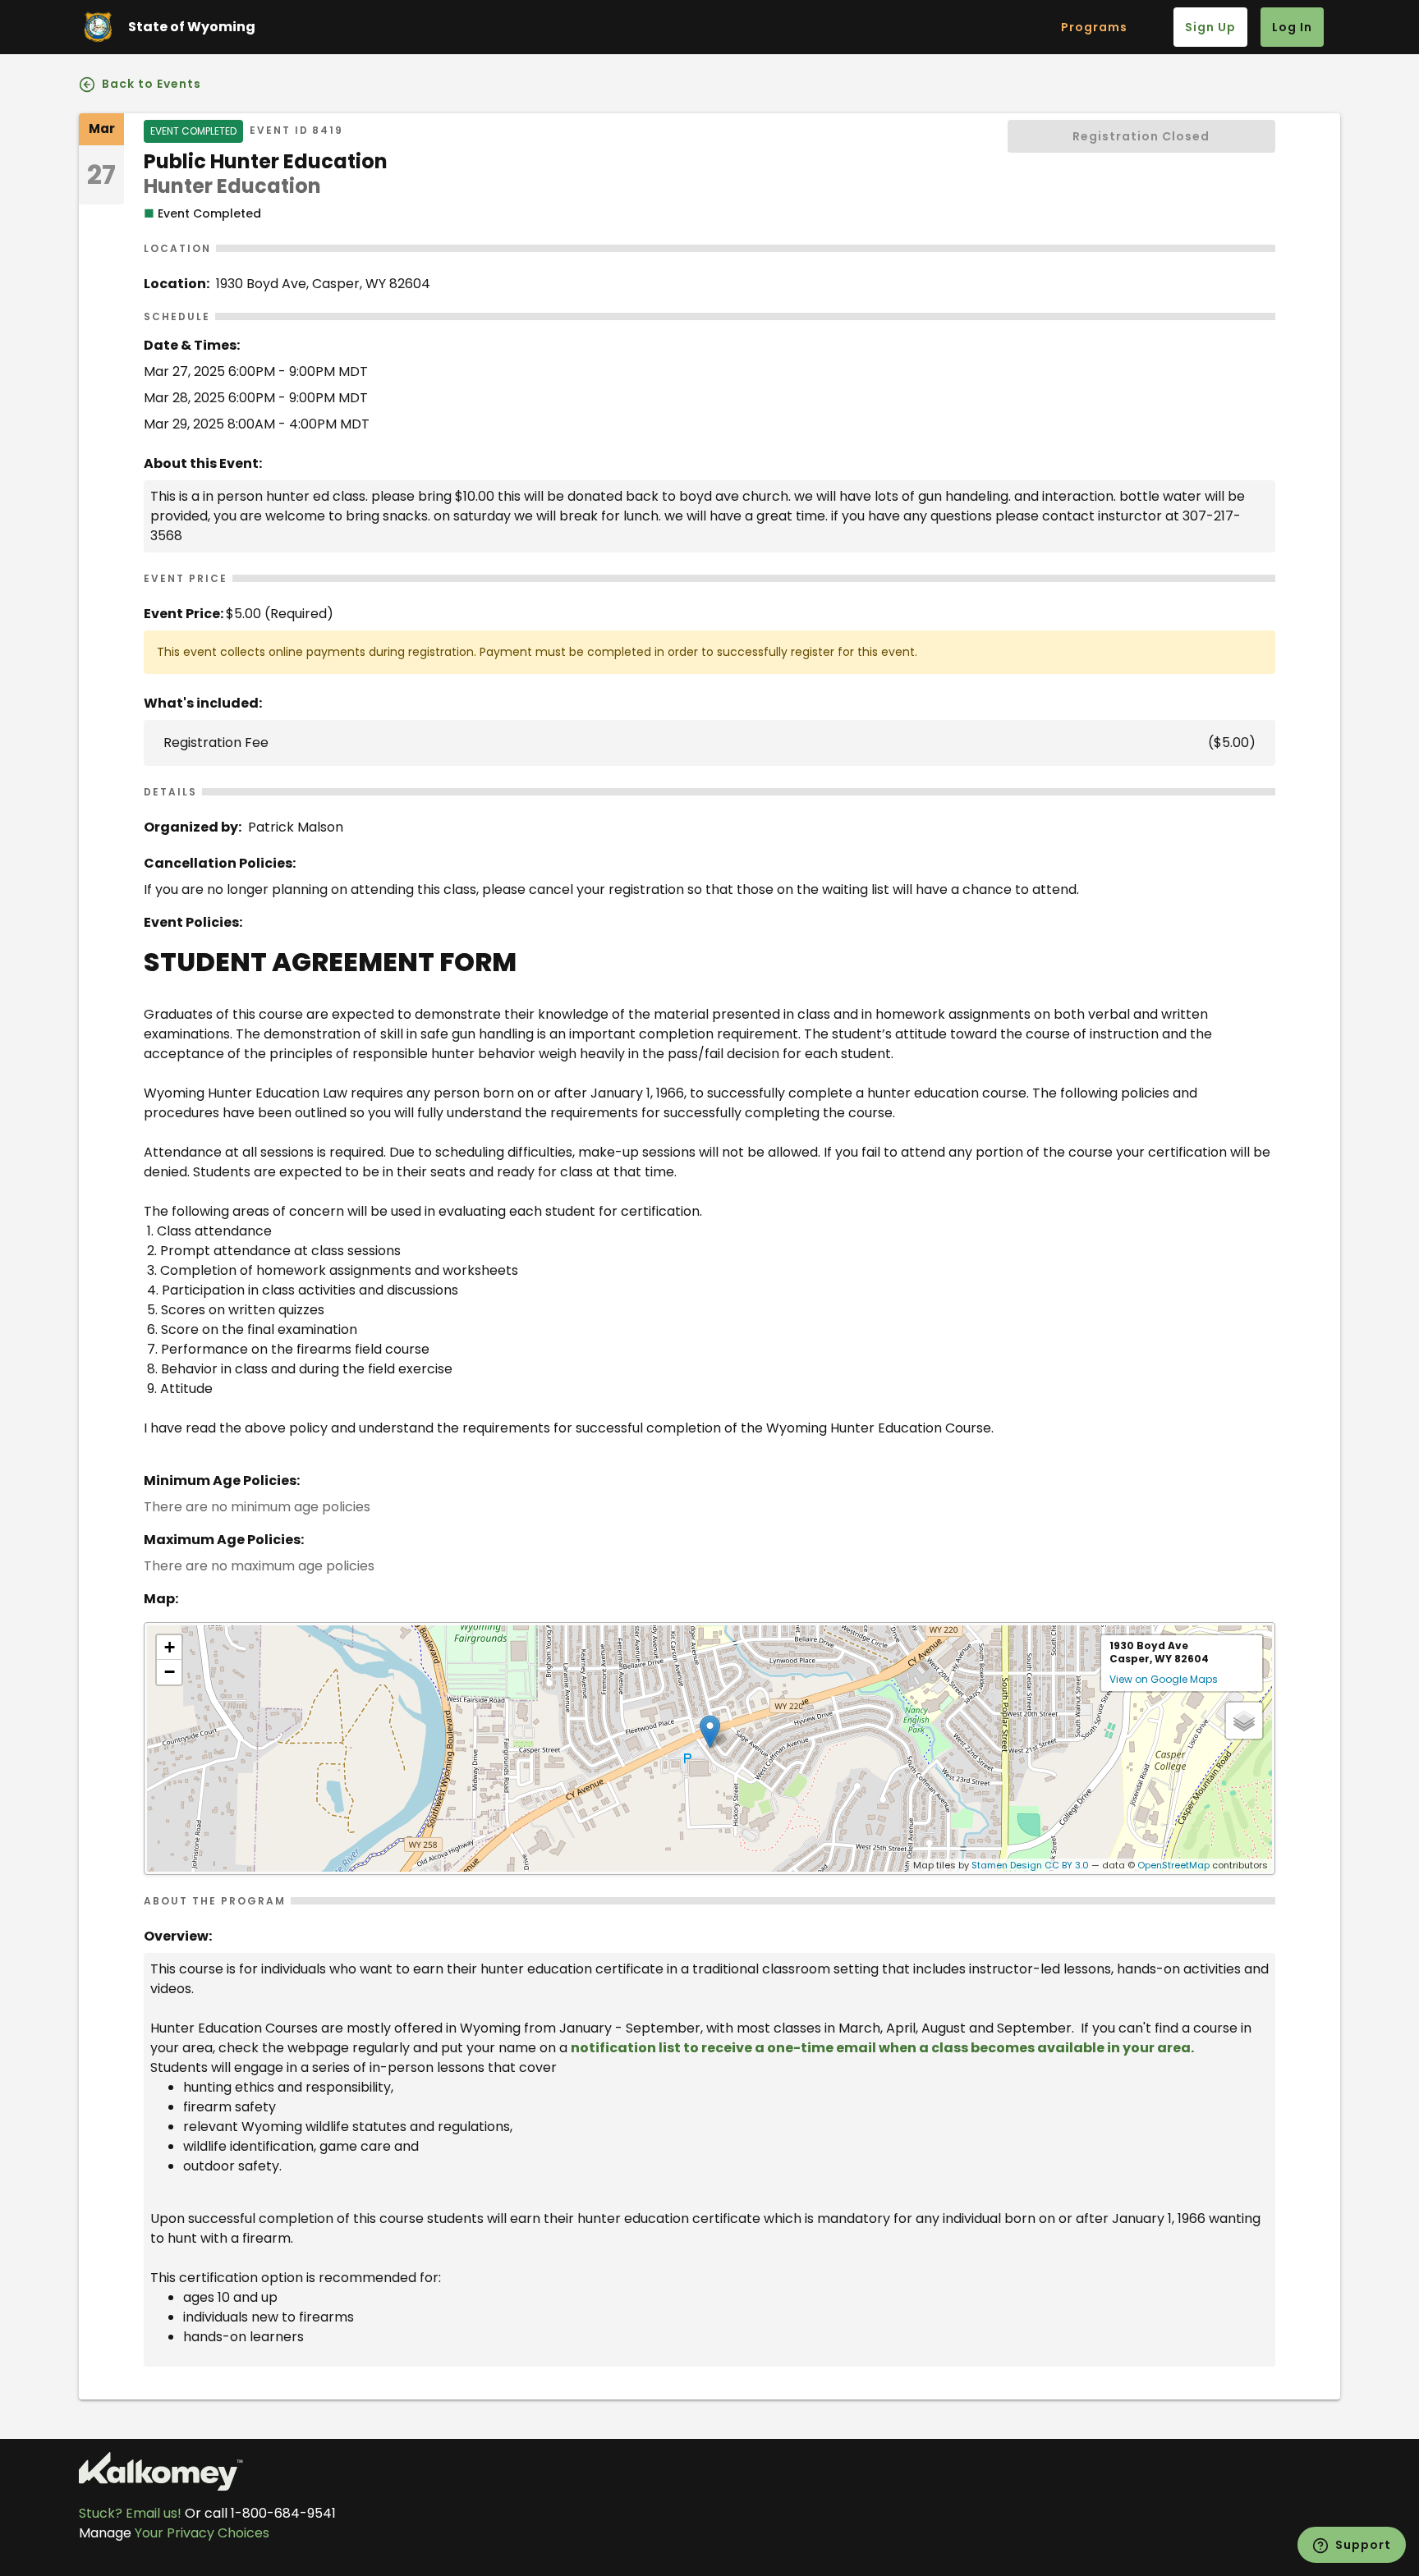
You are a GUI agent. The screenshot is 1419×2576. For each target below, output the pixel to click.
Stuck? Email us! (130, 2513)
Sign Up (1210, 27)
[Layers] (1244, 1721)
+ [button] (170, 1647)
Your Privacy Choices (202, 2533)
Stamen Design (1007, 1865)
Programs (1094, 27)
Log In (1292, 27)
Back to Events (150, 84)
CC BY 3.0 (1067, 1865)
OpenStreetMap (1173, 1865)
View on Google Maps (1164, 1679)
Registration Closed (1141, 136)
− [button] (170, 1672)
